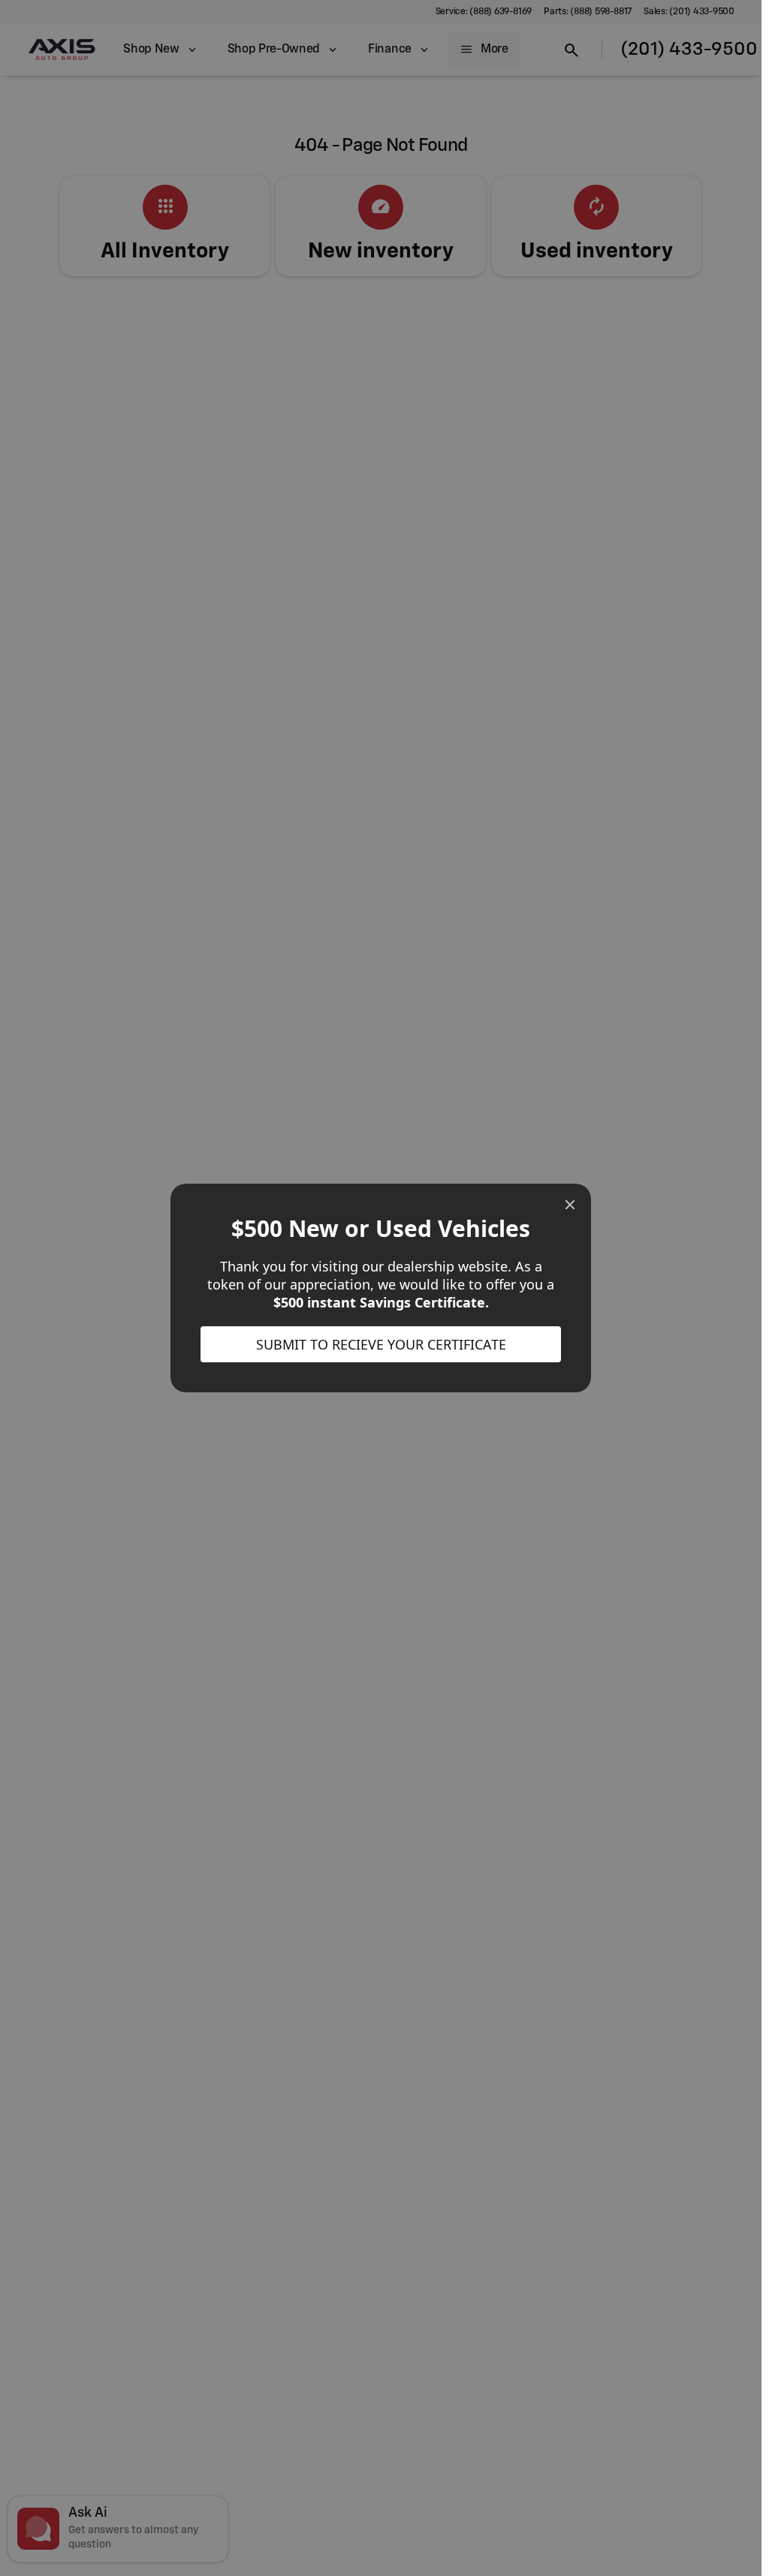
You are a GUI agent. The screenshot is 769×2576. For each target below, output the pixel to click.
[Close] (570, 1205)
